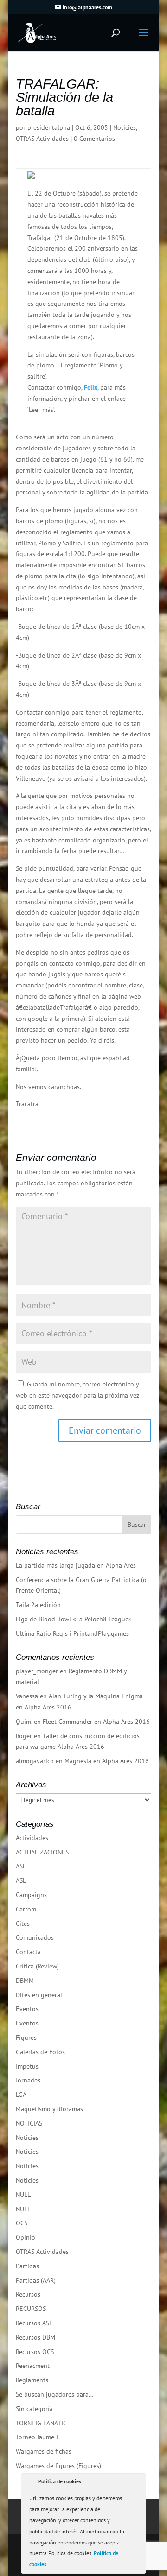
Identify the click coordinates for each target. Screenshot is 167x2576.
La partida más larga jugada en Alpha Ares (76, 1565)
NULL (23, 2195)
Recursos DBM (35, 2337)
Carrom (26, 1909)
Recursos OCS (35, 2352)
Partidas (27, 2266)
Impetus (27, 2066)
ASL (21, 1866)
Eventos (27, 2009)
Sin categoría (34, 2409)
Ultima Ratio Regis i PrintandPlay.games (72, 1633)
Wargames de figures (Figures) (58, 2466)
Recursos (28, 2294)
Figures (26, 2038)
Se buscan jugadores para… (55, 2394)
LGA (21, 2095)
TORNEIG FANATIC (41, 2423)
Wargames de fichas (44, 2451)
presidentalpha (49, 127)
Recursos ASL (34, 2323)
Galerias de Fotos (40, 2052)
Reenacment (33, 2366)
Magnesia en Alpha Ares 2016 (107, 1761)
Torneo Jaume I (37, 2437)
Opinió (26, 2237)
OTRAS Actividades (42, 139)
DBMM (25, 1981)
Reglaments (32, 2380)
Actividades (32, 1838)
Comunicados (35, 1937)
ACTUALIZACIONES (42, 1852)
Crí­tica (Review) (37, 1966)
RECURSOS (31, 2309)
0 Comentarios (94, 139)
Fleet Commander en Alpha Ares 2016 (96, 1722)
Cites (23, 1924)
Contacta (28, 1952)
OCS (22, 2223)
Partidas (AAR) (36, 2280)
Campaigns (31, 1895)
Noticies (125, 127)
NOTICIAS (29, 2123)
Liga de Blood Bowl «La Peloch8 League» (74, 1619)
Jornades (28, 2080)
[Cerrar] (138, 2483)
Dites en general (39, 1995)
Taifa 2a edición (38, 1605)
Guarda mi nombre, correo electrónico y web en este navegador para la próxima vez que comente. (77, 1395)
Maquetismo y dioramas (49, 2109)
